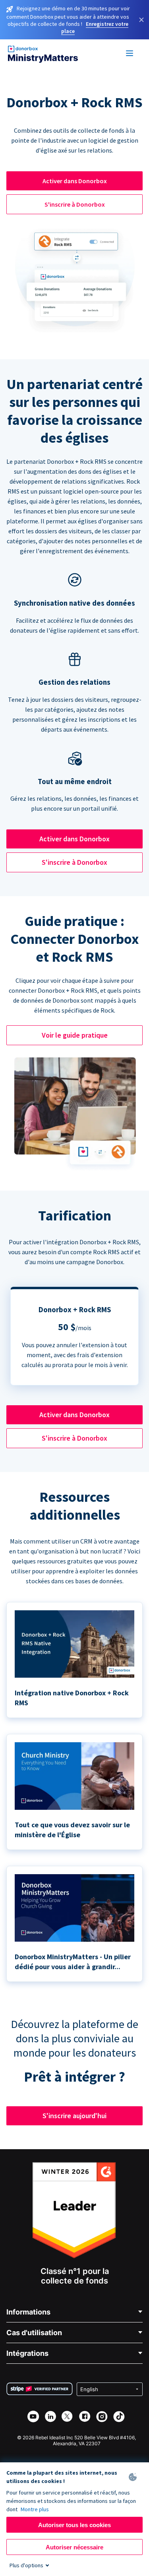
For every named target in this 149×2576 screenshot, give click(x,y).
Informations (28, 2312)
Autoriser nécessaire (74, 2547)
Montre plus (35, 2509)
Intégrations (27, 2353)
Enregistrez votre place (95, 27)
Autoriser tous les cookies (74, 2525)
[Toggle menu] (130, 54)
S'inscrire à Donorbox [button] (75, 204)
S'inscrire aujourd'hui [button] (74, 2116)
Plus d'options (26, 2565)
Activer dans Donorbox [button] (75, 181)
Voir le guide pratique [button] (75, 1035)
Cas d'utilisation (34, 2333)
